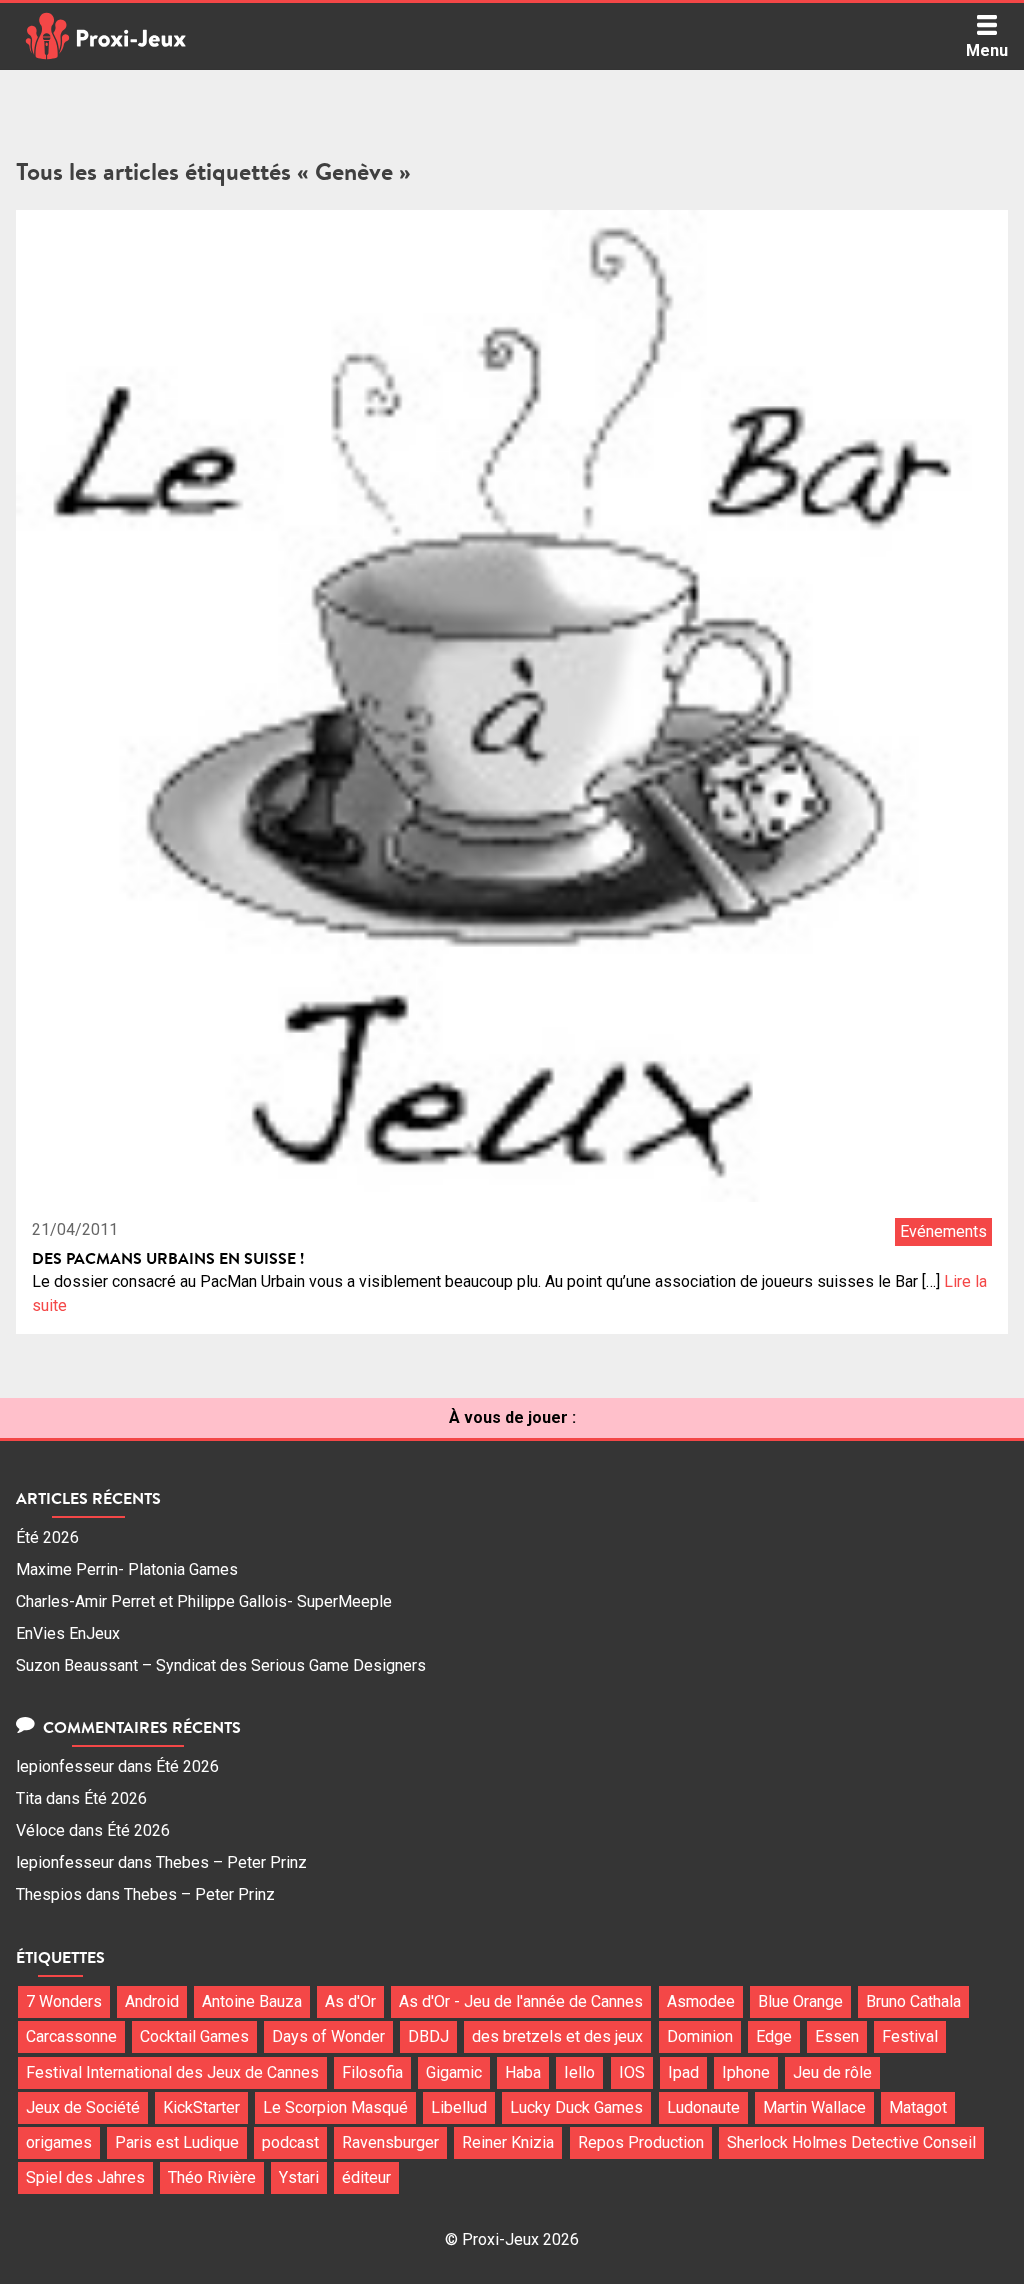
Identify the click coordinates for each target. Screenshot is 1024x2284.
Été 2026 (47, 1537)
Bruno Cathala (913, 2001)
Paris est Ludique (177, 2142)
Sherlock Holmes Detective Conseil (851, 2142)
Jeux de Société (83, 2107)
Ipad (683, 2072)
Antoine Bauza (252, 2001)
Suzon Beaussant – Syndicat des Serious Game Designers (221, 1665)
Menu (987, 50)
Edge (774, 2036)
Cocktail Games (194, 2036)
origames (59, 2142)
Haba (523, 2072)
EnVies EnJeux (68, 1633)
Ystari (299, 2177)
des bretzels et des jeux (557, 2036)
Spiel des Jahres (85, 2177)
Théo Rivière (212, 2177)
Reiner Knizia (508, 2142)
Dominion (700, 2036)
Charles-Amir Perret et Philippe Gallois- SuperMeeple (204, 1601)
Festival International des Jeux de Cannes (172, 2072)
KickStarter (201, 2107)
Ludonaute (703, 2107)
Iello (579, 2072)
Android (152, 2001)
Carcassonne (71, 2036)
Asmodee (701, 2001)
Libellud (459, 2107)
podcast (290, 2142)
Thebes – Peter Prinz (231, 1862)
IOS (632, 2072)
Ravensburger (390, 2142)
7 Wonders (64, 2001)
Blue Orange (800, 2001)
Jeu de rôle (832, 2072)
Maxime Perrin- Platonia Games (127, 1569)
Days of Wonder (328, 2036)
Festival (910, 2036)
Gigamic (454, 2072)
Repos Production (641, 2142)
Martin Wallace (814, 2107)
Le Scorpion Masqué (335, 2107)
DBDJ (428, 2036)
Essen (837, 2036)
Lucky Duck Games (576, 2107)
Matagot (918, 2107)
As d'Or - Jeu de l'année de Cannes (521, 2001)
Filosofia (372, 2072)
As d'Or (350, 2001)
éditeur (366, 2177)
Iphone (746, 2072)
